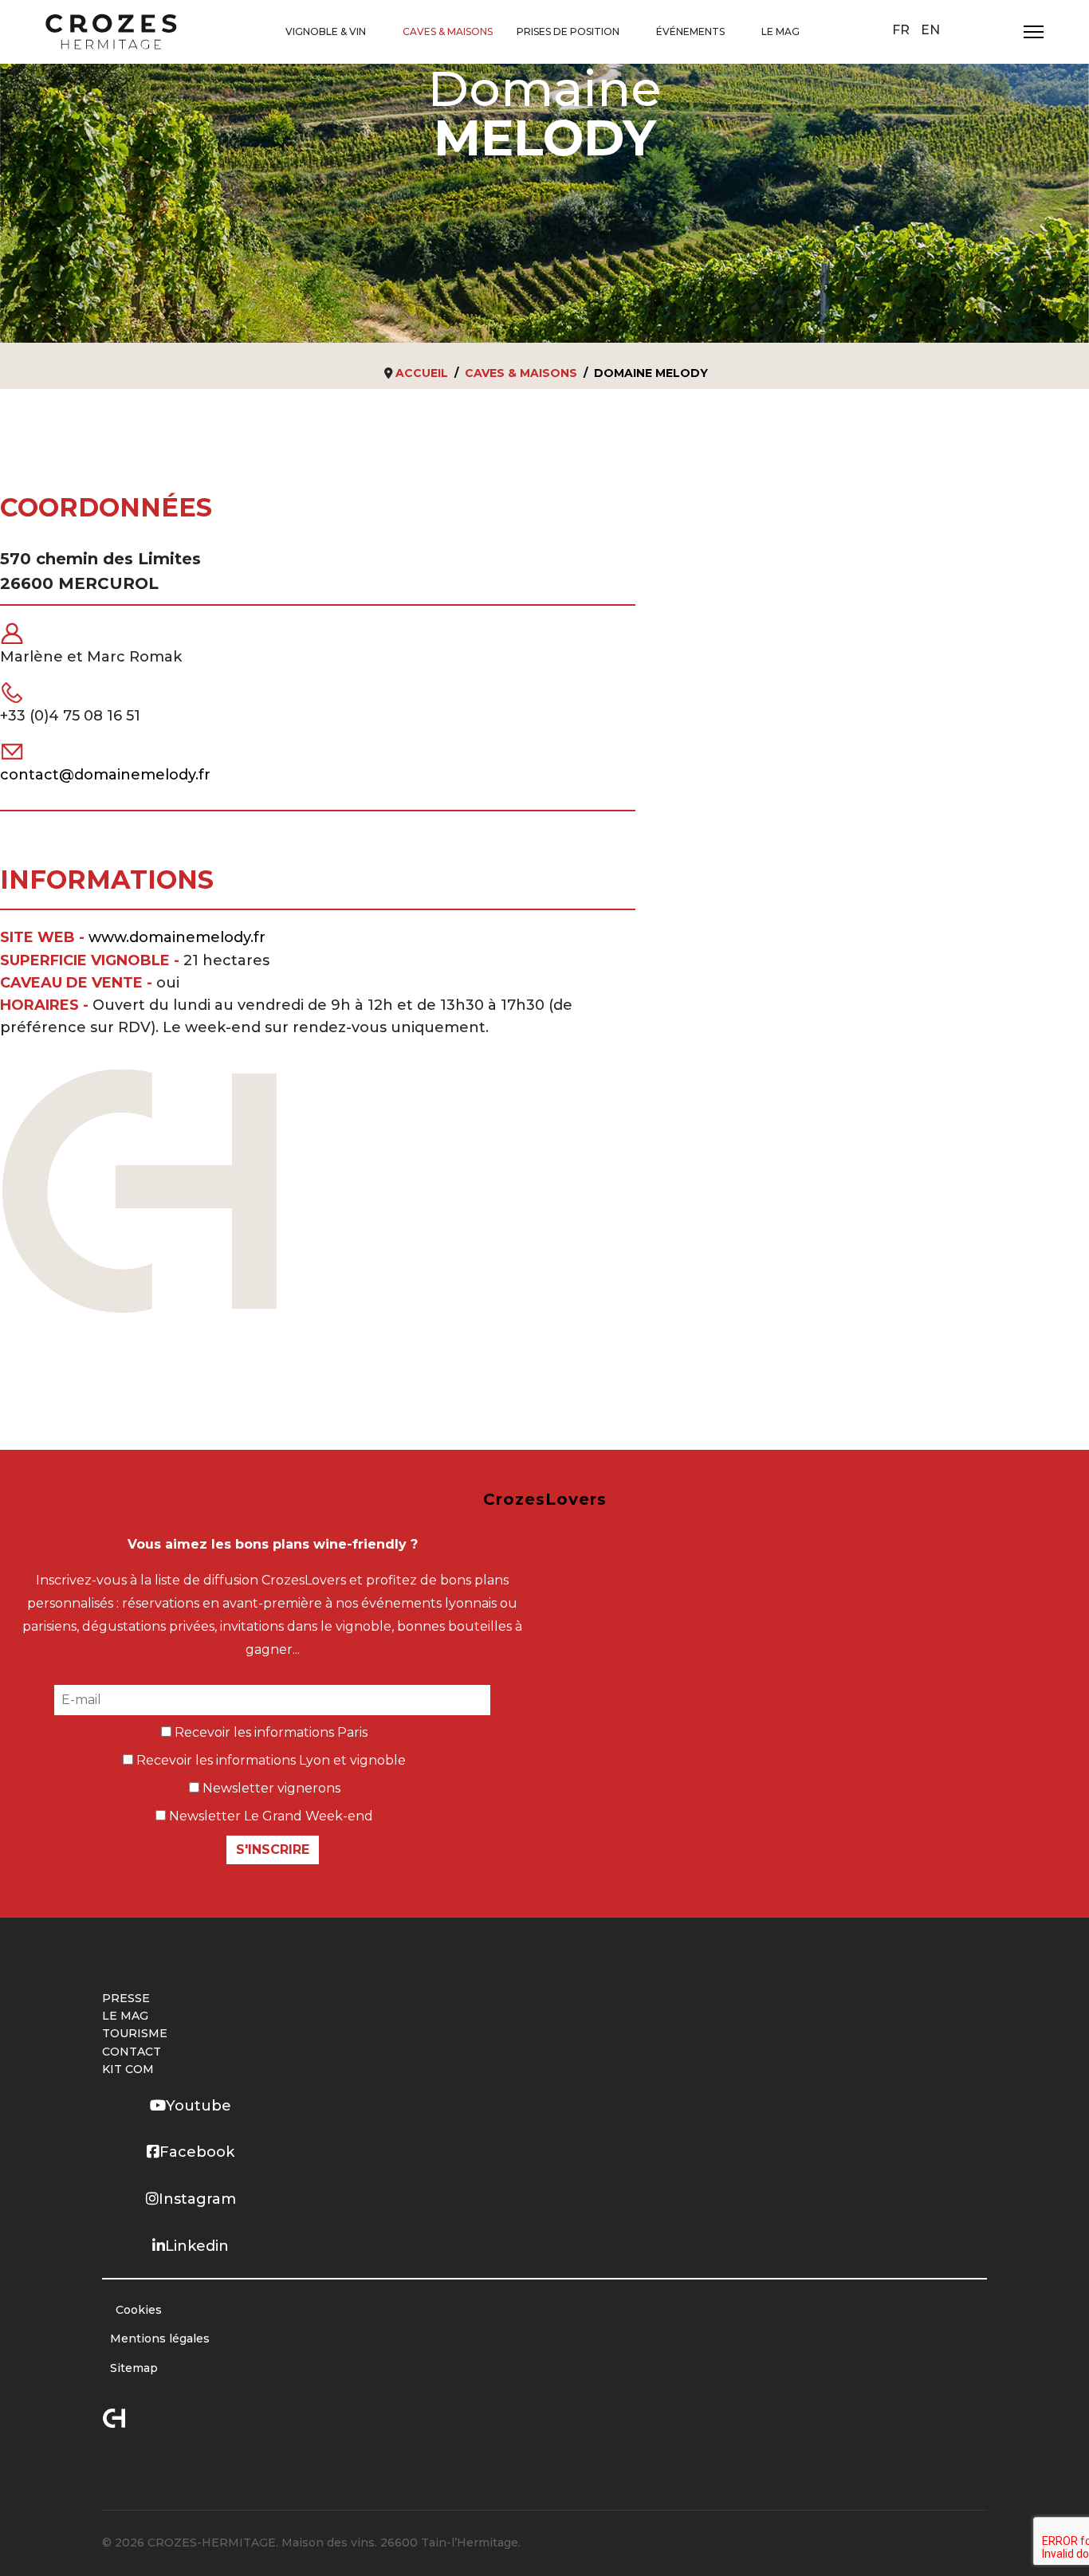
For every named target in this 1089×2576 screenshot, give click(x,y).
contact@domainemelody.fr (105, 775)
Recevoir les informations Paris (269, 1732)
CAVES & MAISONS (448, 31)
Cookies (139, 2310)
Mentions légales (160, 2338)
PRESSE (126, 1998)
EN (930, 30)
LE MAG (780, 31)
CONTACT (132, 2052)
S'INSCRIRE (273, 1850)
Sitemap (134, 2368)
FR (901, 30)
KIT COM (128, 2069)
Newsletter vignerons (270, 1788)
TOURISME (135, 2033)
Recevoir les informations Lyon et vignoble (269, 1760)
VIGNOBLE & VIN (326, 31)
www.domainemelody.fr (177, 937)
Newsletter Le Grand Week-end (269, 1816)
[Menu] (1034, 32)
